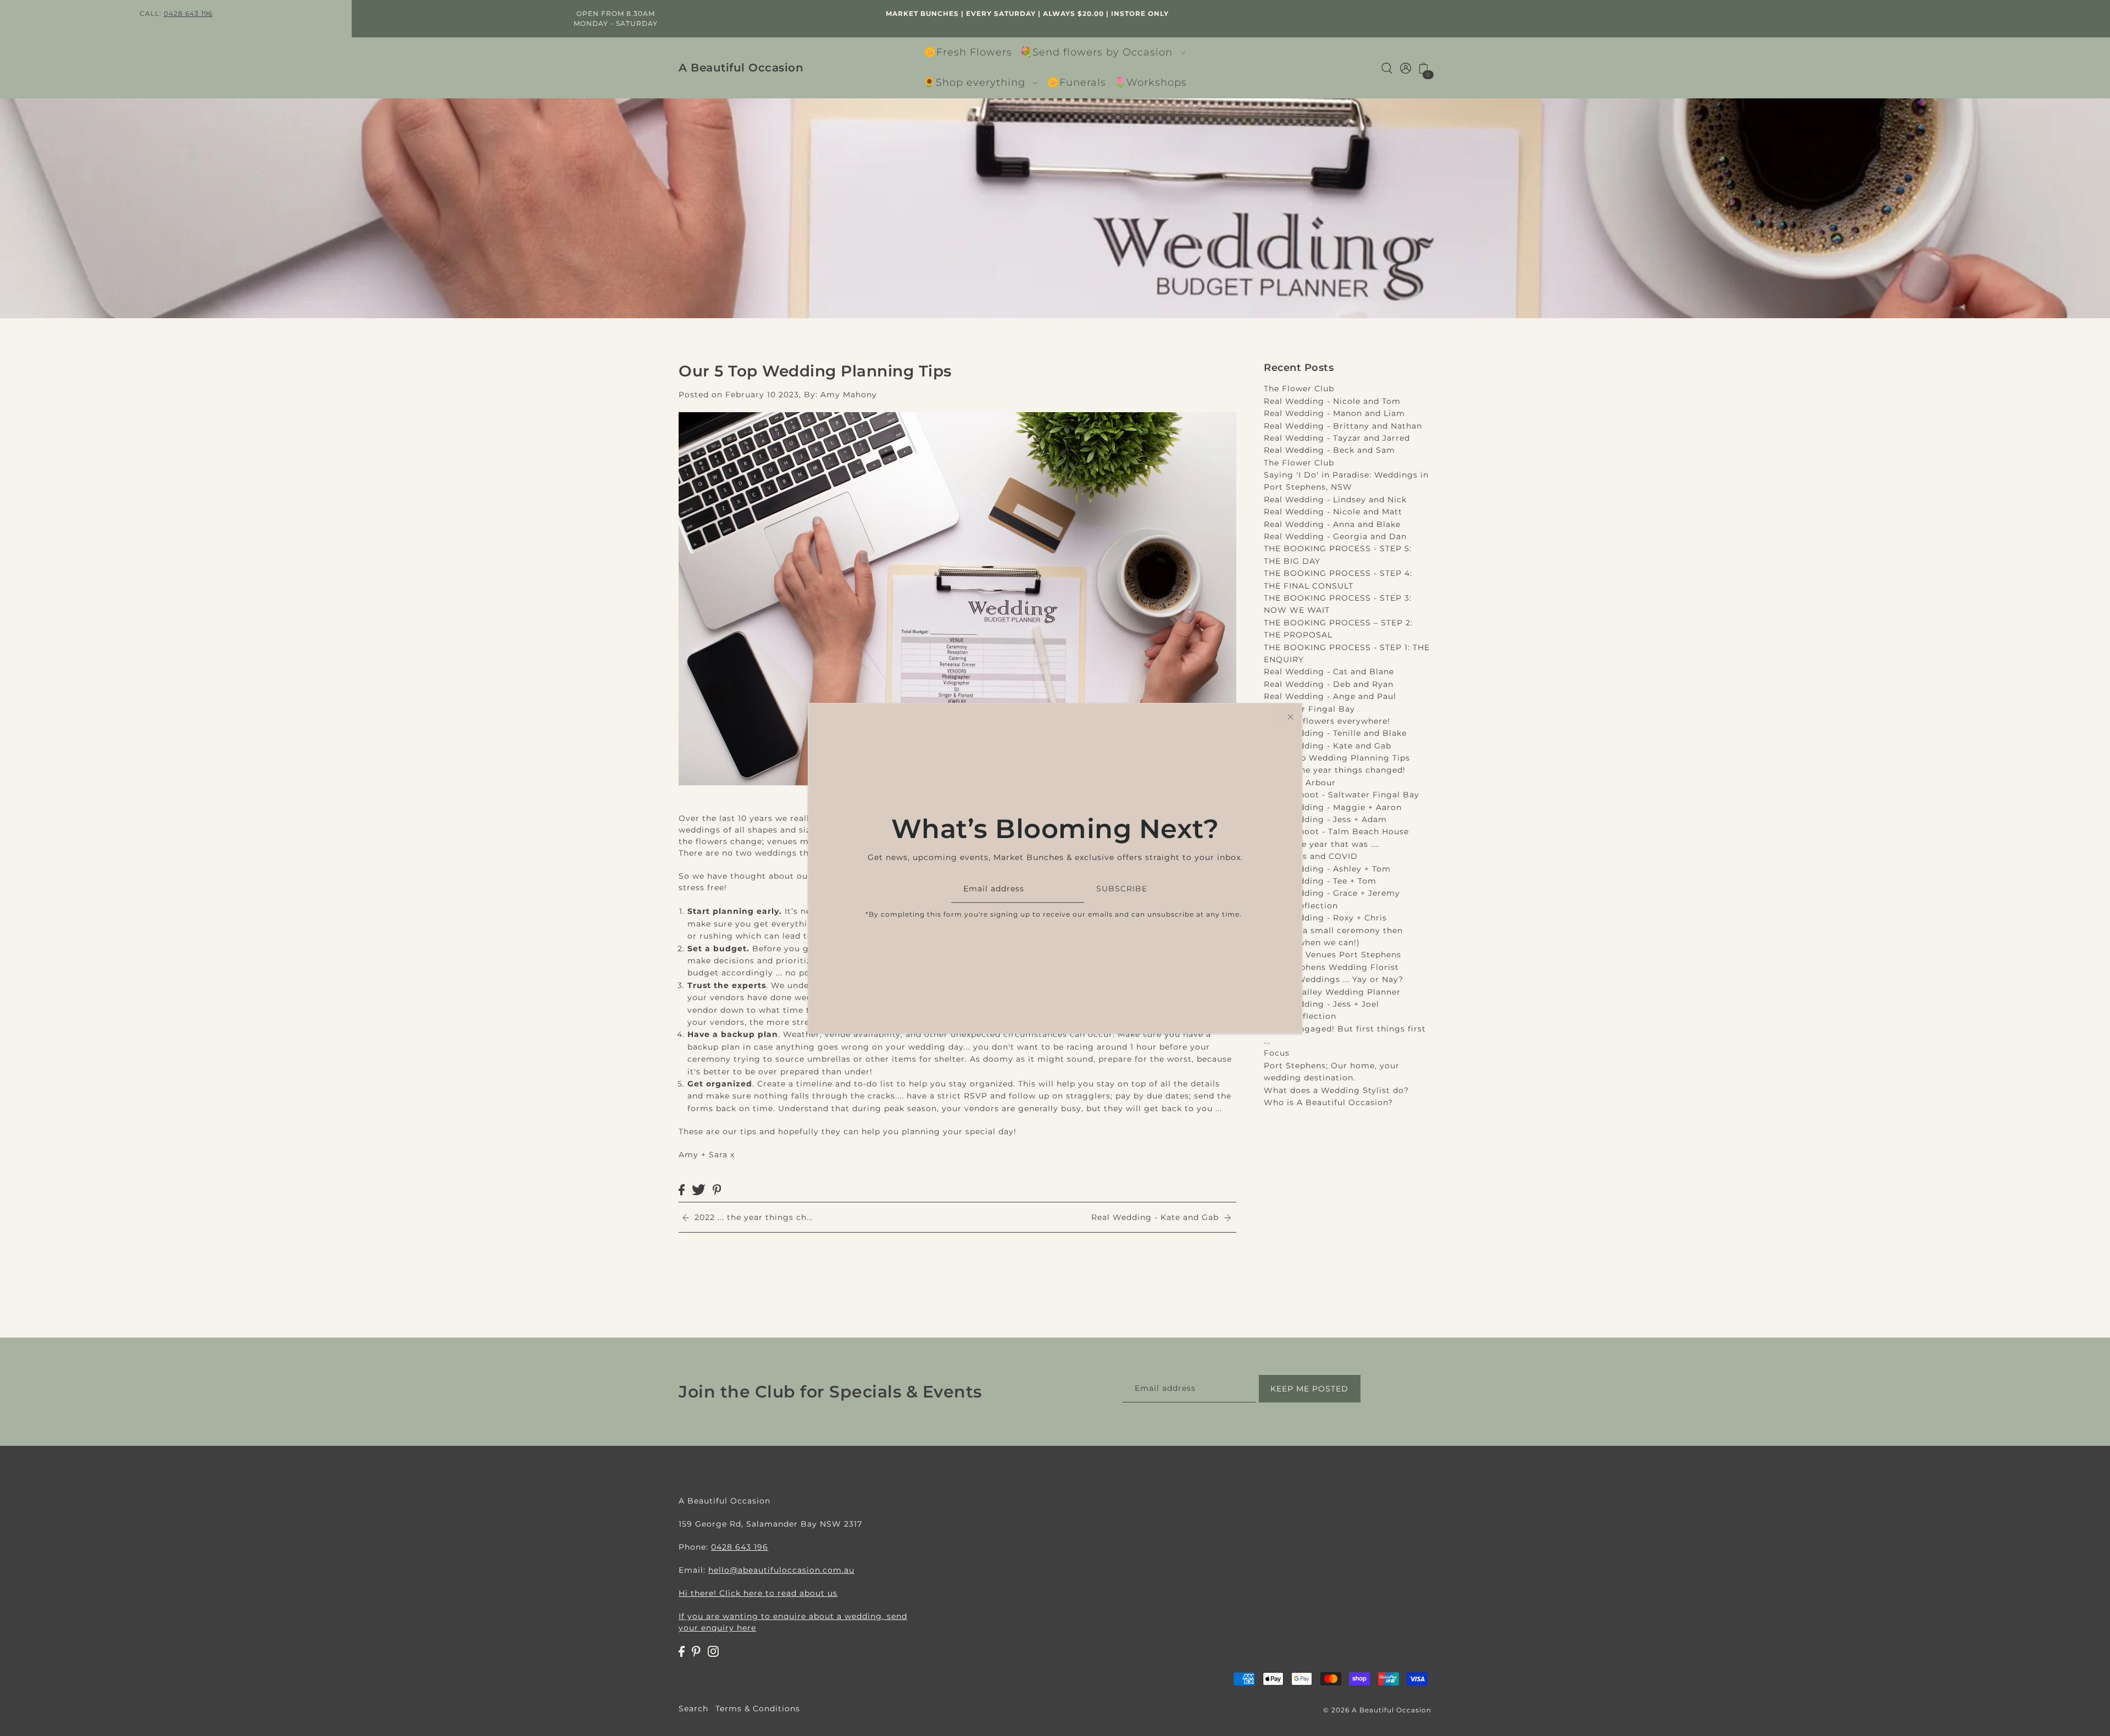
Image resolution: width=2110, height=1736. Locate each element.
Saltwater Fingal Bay (1309, 709)
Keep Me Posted (1309, 1388)
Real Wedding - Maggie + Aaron (1333, 807)
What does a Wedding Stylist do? (1336, 1090)
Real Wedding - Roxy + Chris (1325, 918)
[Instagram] (713, 1651)
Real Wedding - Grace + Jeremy (1332, 893)
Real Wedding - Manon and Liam (1334, 413)
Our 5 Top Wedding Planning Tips (1337, 758)
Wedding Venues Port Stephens (1332, 955)
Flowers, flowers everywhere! (1327, 721)
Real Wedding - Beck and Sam (1329, 450)
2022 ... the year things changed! (1335, 770)
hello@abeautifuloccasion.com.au (781, 1570)
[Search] (1387, 68)
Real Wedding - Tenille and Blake (1335, 733)
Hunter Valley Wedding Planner (1332, 992)
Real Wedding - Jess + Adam (1325, 819)
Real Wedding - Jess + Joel (1321, 1004)
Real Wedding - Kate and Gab (1328, 746)
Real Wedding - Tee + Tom (1320, 881)
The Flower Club (1299, 389)
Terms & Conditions (758, 1709)
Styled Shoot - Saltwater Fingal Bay (1342, 795)
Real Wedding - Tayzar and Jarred (1337, 438)
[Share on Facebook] (682, 1189)
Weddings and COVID (1311, 856)
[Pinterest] (696, 1651)
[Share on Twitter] (699, 1189)
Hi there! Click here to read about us (758, 1593)
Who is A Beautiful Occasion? (1328, 1102)
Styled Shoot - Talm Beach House (1336, 831)
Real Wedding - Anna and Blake (1332, 524)
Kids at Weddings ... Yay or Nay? (1334, 979)
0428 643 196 (188, 13)
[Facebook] (682, 1651)
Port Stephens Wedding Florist (1331, 967)
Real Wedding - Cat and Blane (1329, 672)
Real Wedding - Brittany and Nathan (1343, 426)
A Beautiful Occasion (741, 68)
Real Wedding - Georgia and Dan (1335, 536)
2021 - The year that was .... (1322, 844)
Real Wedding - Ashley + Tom (1327, 869)
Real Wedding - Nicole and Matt (1333, 512)
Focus (1277, 1053)
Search (693, 1709)
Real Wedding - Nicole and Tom (1332, 401)
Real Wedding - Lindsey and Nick (1335, 500)
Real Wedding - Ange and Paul (1330, 696)
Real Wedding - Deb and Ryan (1329, 684)
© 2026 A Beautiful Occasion (1377, 1710)
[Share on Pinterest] (717, 1189)
